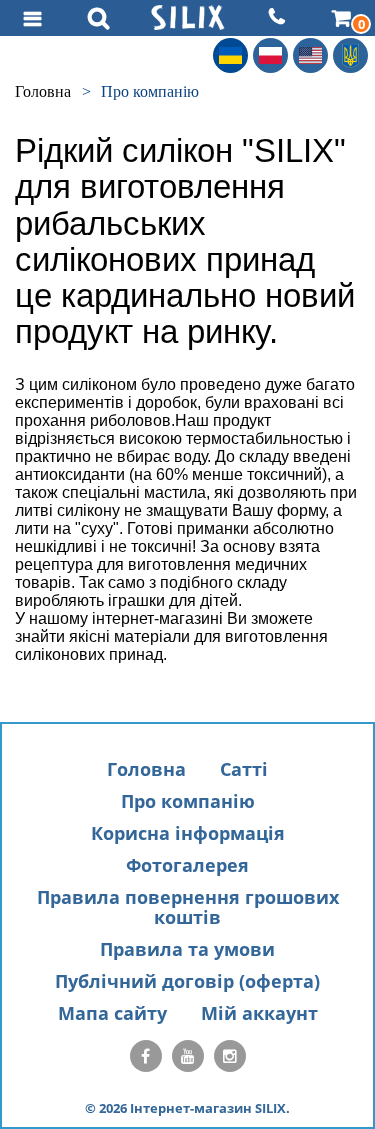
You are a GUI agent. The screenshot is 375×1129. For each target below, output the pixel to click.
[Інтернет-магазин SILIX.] (187, 17)
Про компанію (188, 801)
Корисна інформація (188, 833)
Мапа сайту (112, 1013)
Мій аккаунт (259, 1013)
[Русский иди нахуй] (350, 55)
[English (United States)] (310, 55)
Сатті (244, 769)
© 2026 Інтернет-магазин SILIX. (187, 1108)
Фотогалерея (187, 865)
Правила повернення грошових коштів (188, 907)
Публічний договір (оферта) (187, 981)
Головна (146, 769)
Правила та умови (187, 949)
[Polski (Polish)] (270, 55)
